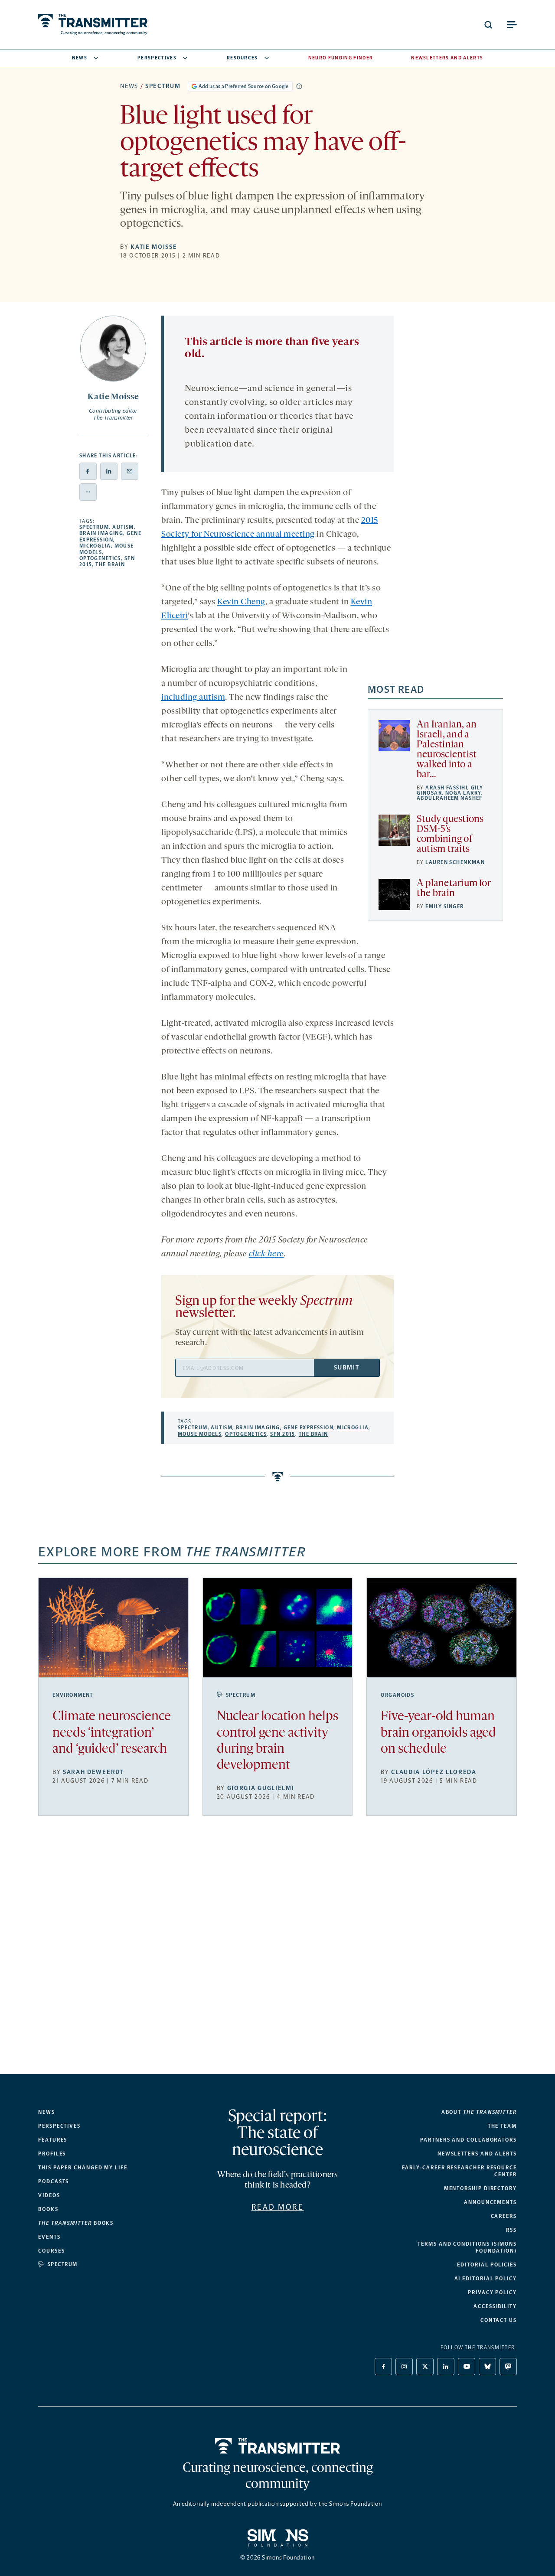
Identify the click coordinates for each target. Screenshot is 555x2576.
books (76, 2223)
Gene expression (110, 536)
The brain (110, 564)
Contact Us (499, 2320)
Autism (123, 527)
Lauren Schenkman (455, 862)
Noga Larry (463, 793)
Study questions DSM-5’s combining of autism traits (450, 835)
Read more (278, 2207)
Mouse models (200, 1434)
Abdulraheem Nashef (450, 798)
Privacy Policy (492, 2292)
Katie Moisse (154, 247)
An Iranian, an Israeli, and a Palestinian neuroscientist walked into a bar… (447, 750)
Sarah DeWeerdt (93, 1772)
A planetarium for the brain (454, 889)
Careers (504, 2216)
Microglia (95, 546)
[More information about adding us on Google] (299, 86)
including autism (193, 698)
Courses (51, 2251)
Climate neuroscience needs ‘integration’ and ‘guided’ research (112, 1733)
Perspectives (157, 58)
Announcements (490, 2202)
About (479, 2112)
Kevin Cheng (241, 602)
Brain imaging (101, 533)
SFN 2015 (283, 1434)
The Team (502, 2126)
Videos (49, 2195)
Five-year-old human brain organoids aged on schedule (438, 1733)
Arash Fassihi (446, 788)
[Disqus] (277, 1952)
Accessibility (495, 2306)
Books (48, 2209)
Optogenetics (100, 558)
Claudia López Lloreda (434, 1772)
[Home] (278, 2446)
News (80, 58)
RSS (511, 2230)
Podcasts (54, 2181)
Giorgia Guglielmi (261, 1788)
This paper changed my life (83, 2168)
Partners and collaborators (468, 2140)
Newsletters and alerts (477, 2154)
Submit (346, 1368)
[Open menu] (512, 25)
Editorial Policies (487, 2265)
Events (49, 2237)
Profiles (52, 2154)
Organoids (397, 1695)
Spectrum (163, 86)
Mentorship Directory (480, 2188)
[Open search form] (488, 25)
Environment (73, 1695)
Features (53, 2140)
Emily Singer (444, 906)
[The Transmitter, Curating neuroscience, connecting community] (93, 24)
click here (266, 1254)
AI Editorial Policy (486, 2279)
